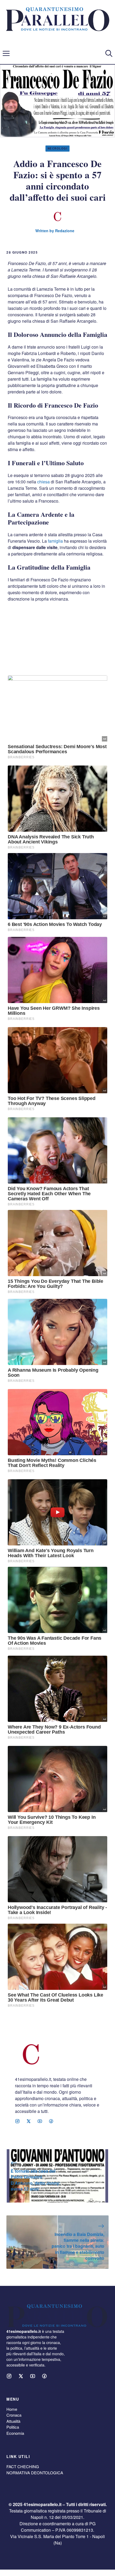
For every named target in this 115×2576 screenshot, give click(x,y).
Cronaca (14, 2415)
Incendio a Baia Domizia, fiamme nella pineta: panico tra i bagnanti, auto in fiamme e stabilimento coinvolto (78, 2246)
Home (12, 2409)
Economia (15, 2433)
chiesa (43, 482)
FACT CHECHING (23, 2466)
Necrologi (58, 148)
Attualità (13, 2421)
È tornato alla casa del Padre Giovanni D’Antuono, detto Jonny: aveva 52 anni (36, 2180)
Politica (13, 2427)
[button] (109, 53)
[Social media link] (17, 2121)
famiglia (55, 541)
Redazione (65, 231)
